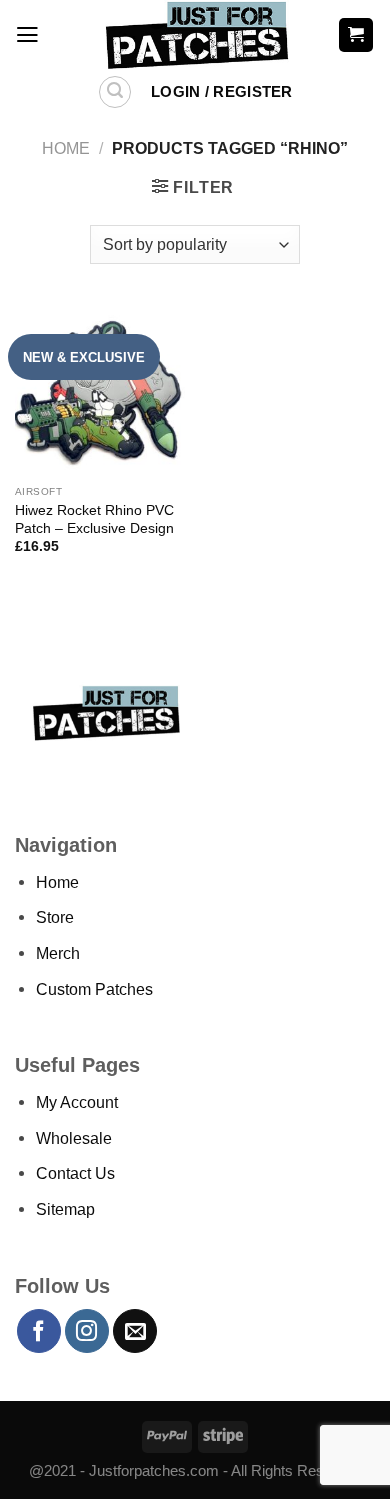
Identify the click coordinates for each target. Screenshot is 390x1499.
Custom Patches (94, 989)
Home (66, 148)
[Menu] (27, 35)
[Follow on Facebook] (39, 1331)
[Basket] (356, 34)
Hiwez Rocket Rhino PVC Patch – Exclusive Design (94, 519)
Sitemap (65, 1209)
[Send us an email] (135, 1331)
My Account (77, 1102)
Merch (58, 953)
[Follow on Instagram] (87, 1331)
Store (55, 917)
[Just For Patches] (195, 35)
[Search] (115, 92)
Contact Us (75, 1173)
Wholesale (74, 1138)
